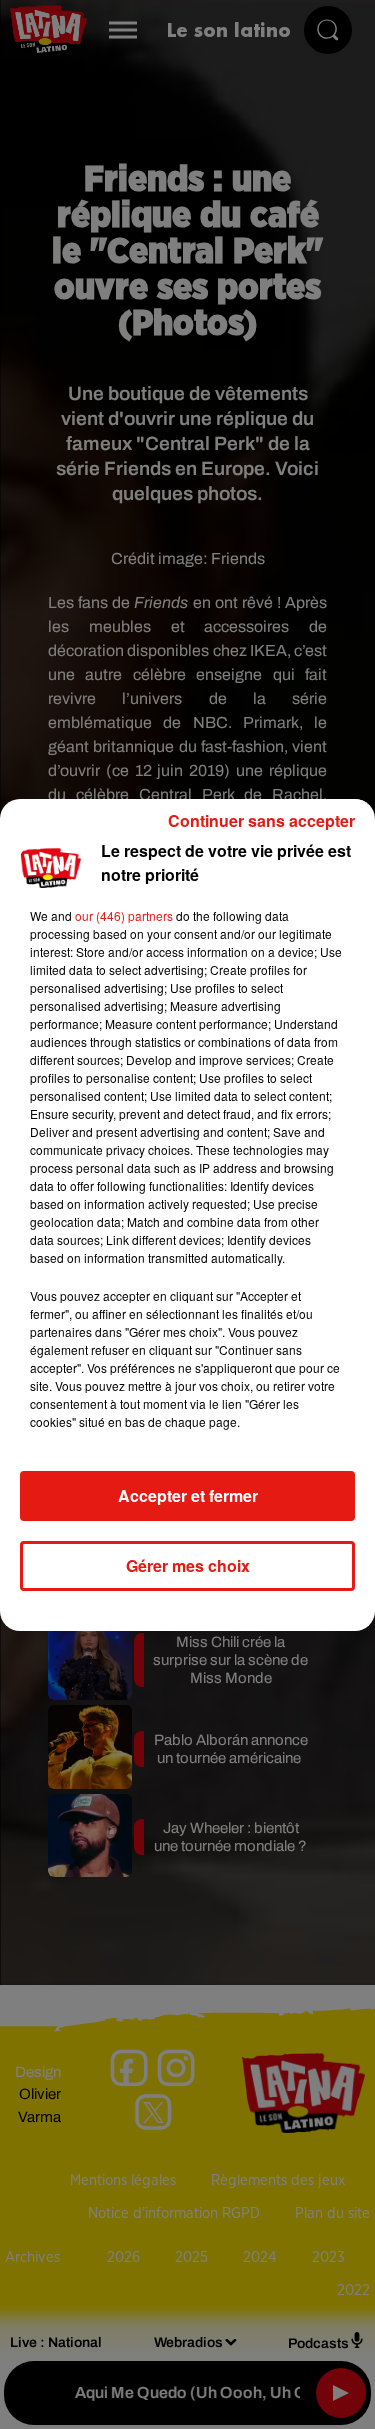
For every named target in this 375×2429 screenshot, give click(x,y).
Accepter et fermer (188, 1495)
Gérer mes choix (188, 1565)
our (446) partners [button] (124, 915)
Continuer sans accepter (261, 820)
